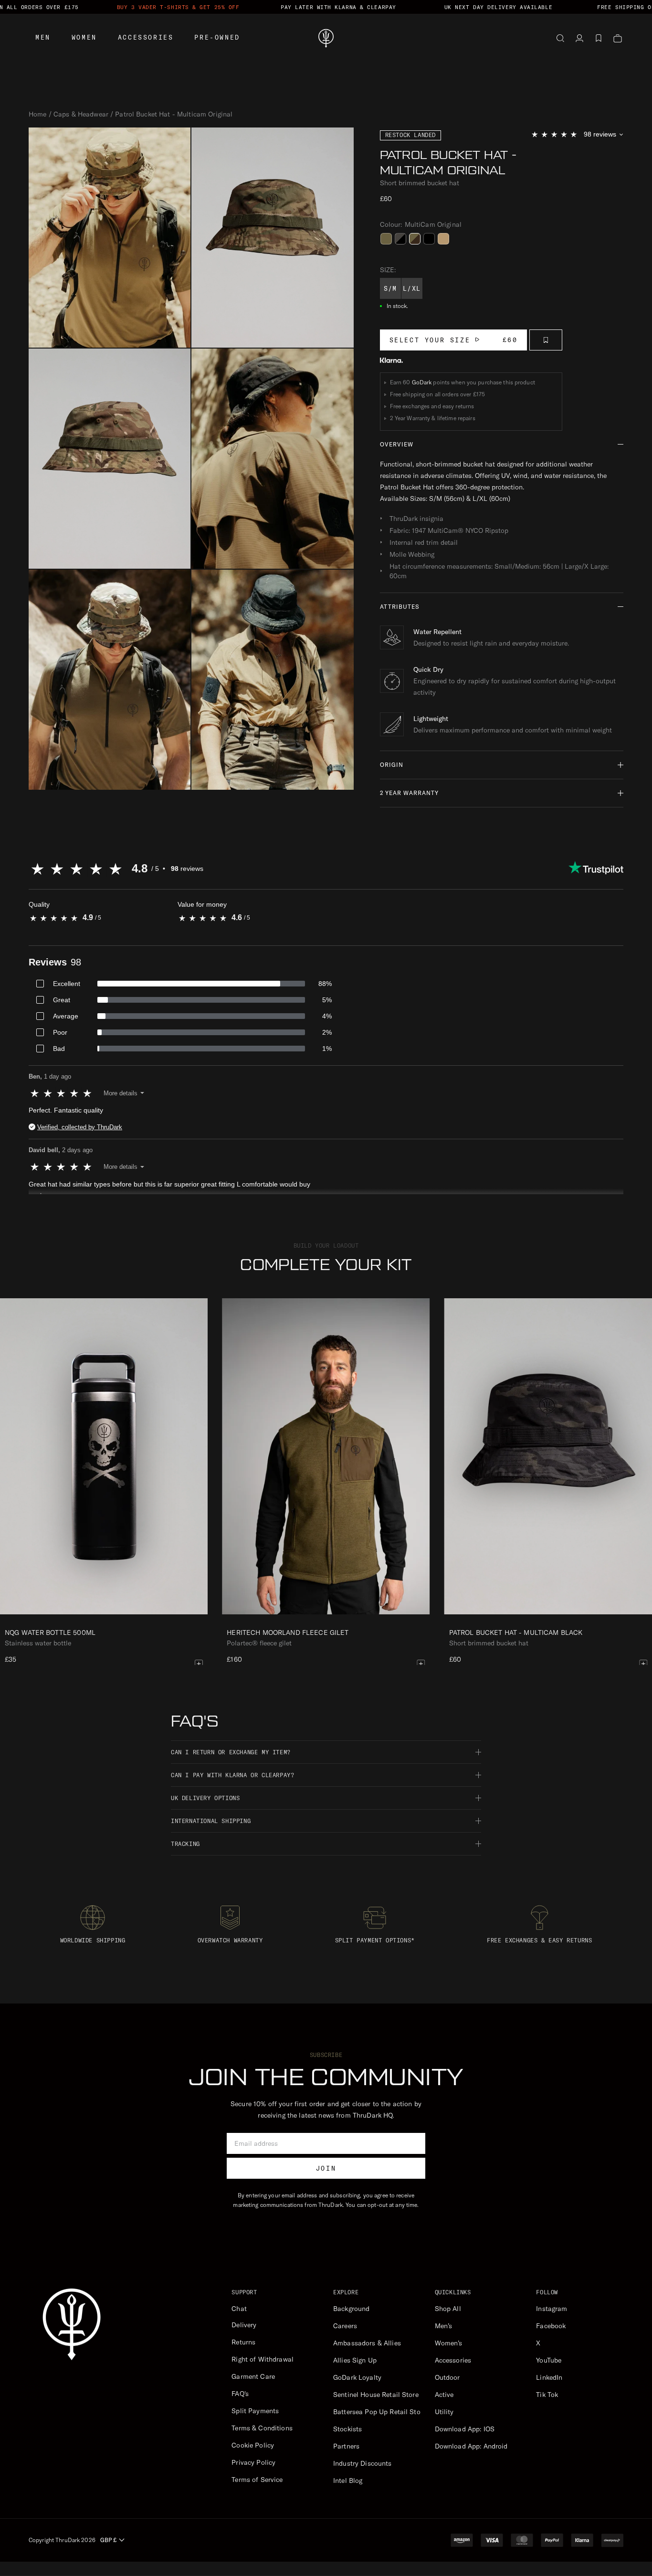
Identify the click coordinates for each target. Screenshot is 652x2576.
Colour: (421, 224)
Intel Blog (348, 2481)
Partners (346, 2446)
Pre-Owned (217, 37)
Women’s (449, 2343)
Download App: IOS (465, 2429)
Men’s (444, 2326)
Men (43, 37)
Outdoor (447, 2377)
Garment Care (253, 2376)
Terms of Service (257, 2480)
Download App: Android (471, 2446)
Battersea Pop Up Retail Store (380, 2412)
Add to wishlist (546, 340)
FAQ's (240, 2394)
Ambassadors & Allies (367, 2343)
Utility (444, 2412)
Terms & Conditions (262, 2428)
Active (444, 2395)
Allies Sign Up (355, 2360)
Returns (243, 2342)
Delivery (244, 2325)
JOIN (326, 2168)
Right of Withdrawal (263, 2359)
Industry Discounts (363, 2463)
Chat (239, 2309)
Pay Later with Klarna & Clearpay (338, 7)
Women (84, 37)
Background (351, 2309)
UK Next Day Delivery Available (499, 7)
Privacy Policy (253, 2462)
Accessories (146, 37)
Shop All (448, 2309)
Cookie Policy (253, 2445)
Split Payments (255, 2411)
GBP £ (108, 2540)
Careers (345, 2326)
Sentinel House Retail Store (376, 2395)
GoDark (422, 382)
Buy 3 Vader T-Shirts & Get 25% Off (178, 7)
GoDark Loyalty (357, 2377)
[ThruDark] (326, 38)
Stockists (347, 2429)
